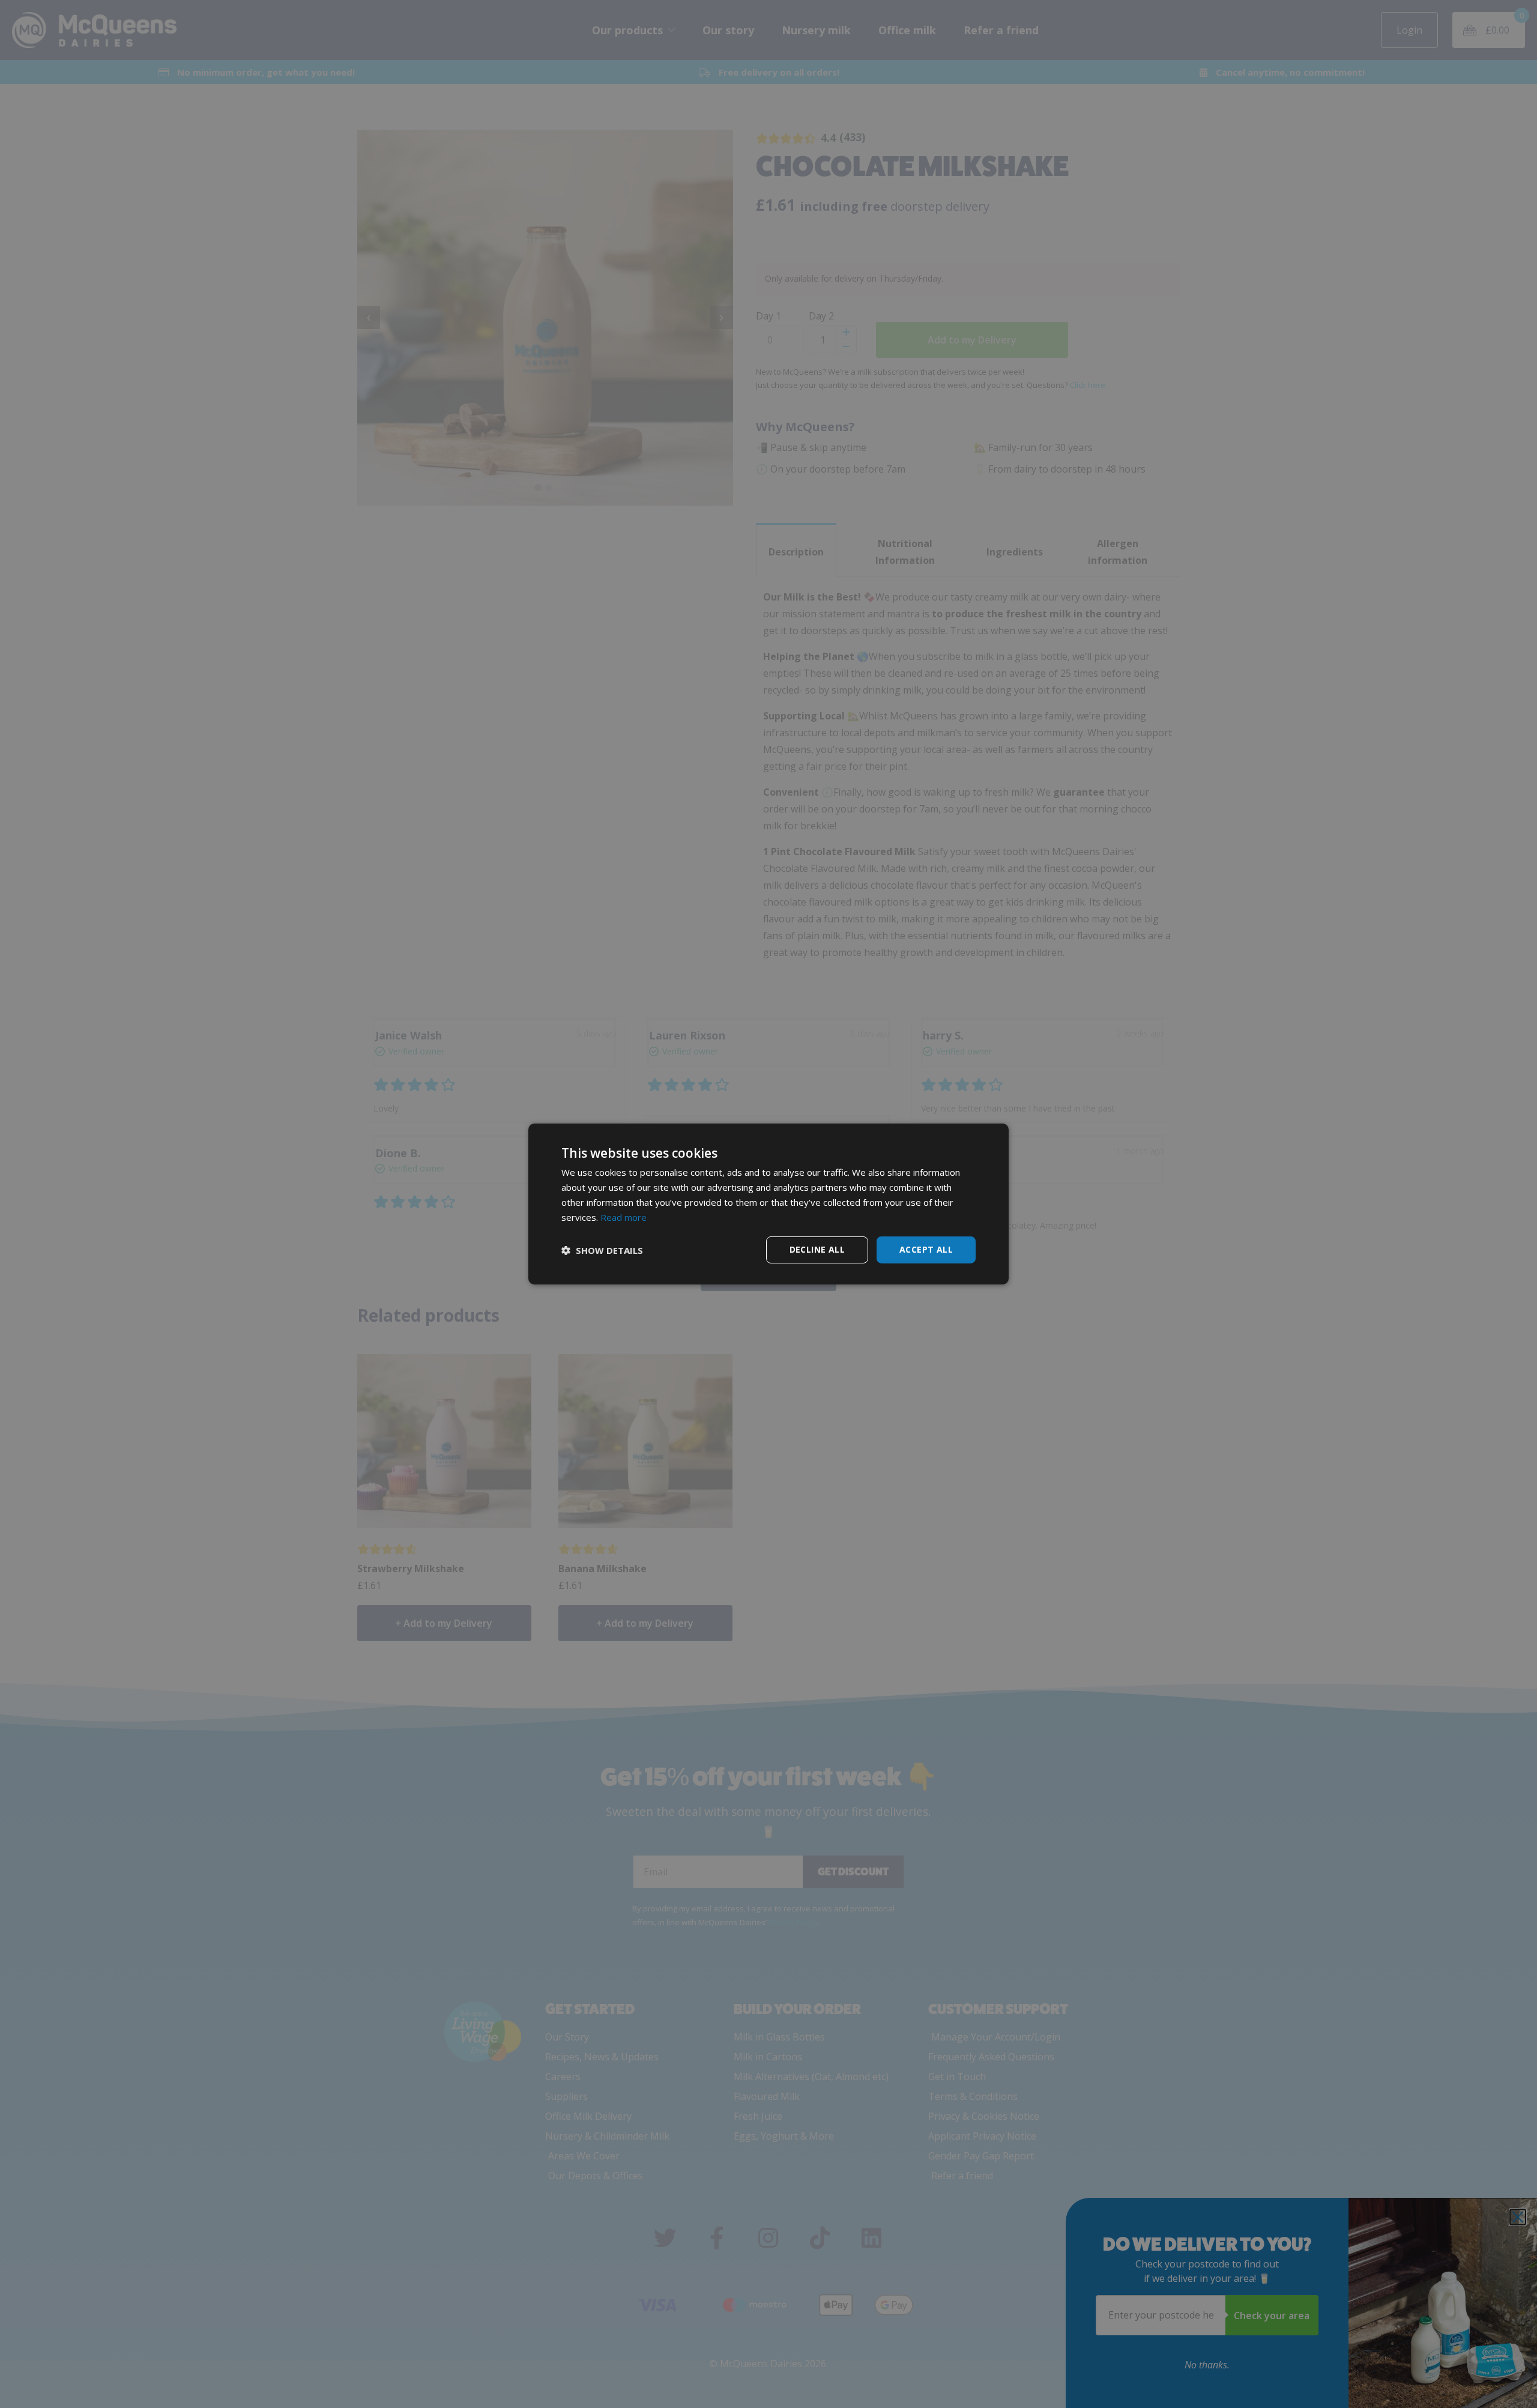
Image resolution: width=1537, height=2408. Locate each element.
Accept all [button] (926, 1249)
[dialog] (768, 1204)
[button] (602, 1250)
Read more (624, 1217)
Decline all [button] (817, 1249)
